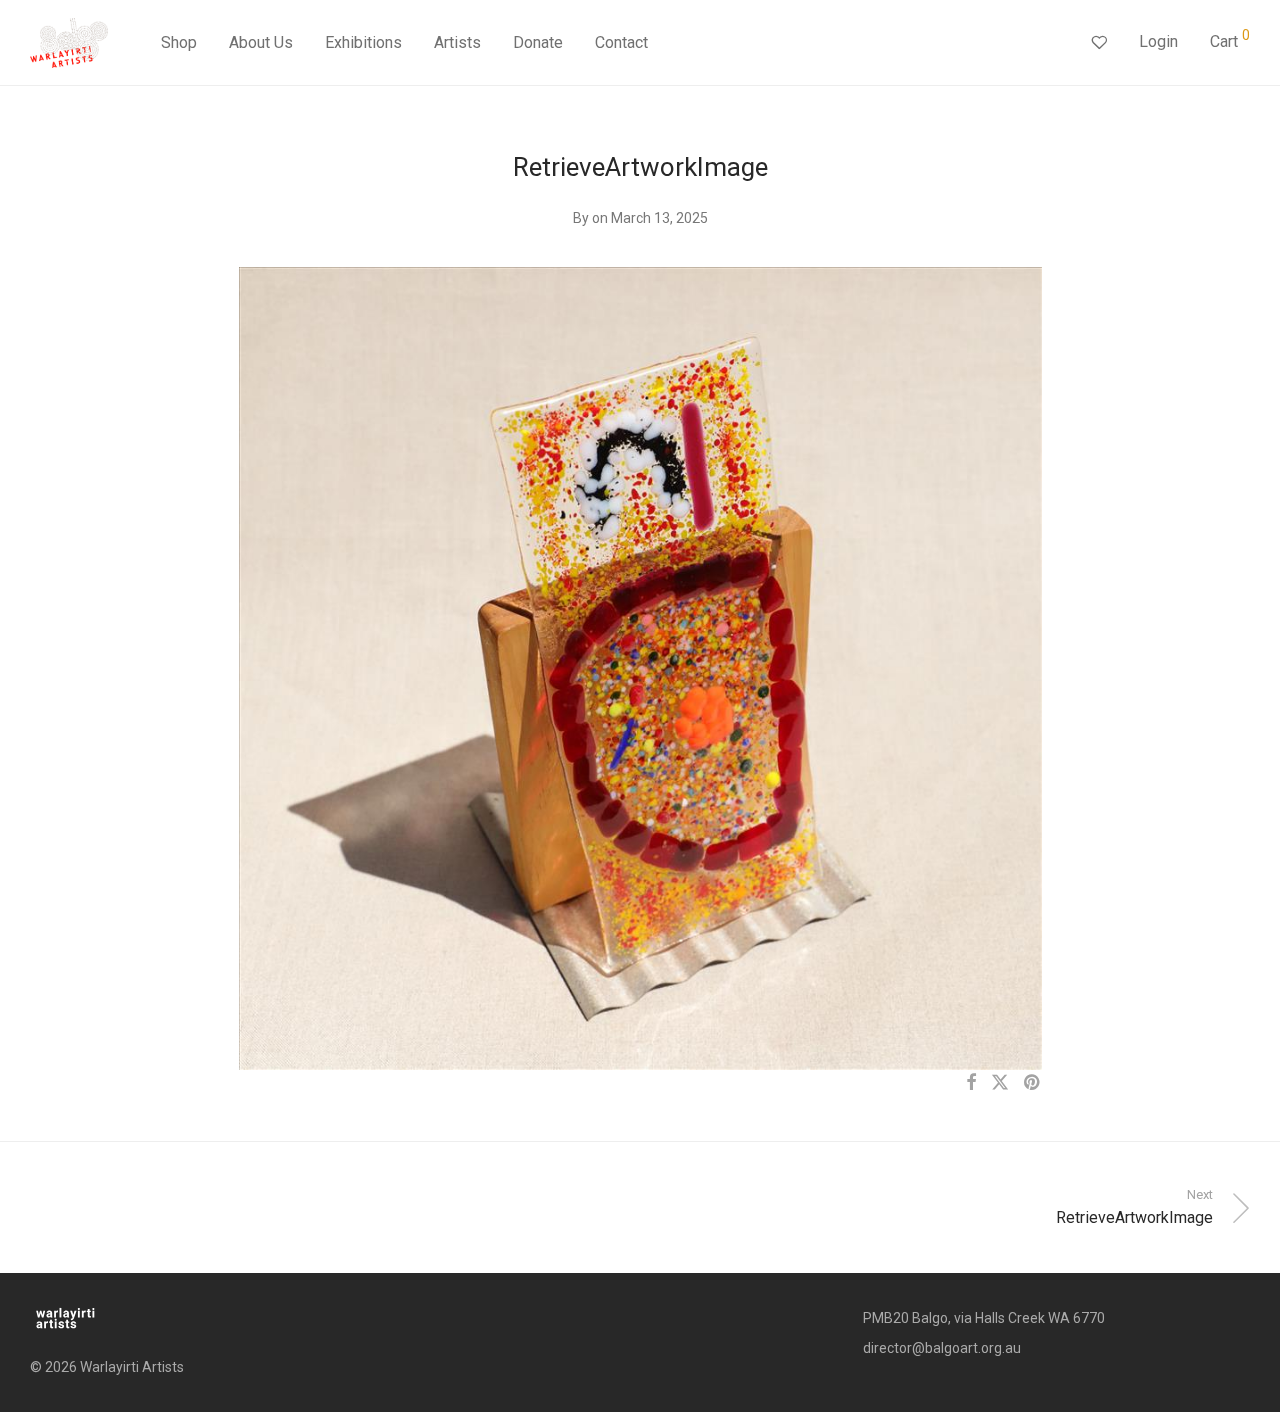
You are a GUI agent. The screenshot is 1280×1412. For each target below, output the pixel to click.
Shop (179, 42)
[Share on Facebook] (971, 1083)
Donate (538, 42)
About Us (261, 42)
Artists (457, 42)
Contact (621, 42)
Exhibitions (363, 42)
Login (1158, 41)
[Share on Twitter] (1000, 1083)
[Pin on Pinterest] (1033, 1083)
